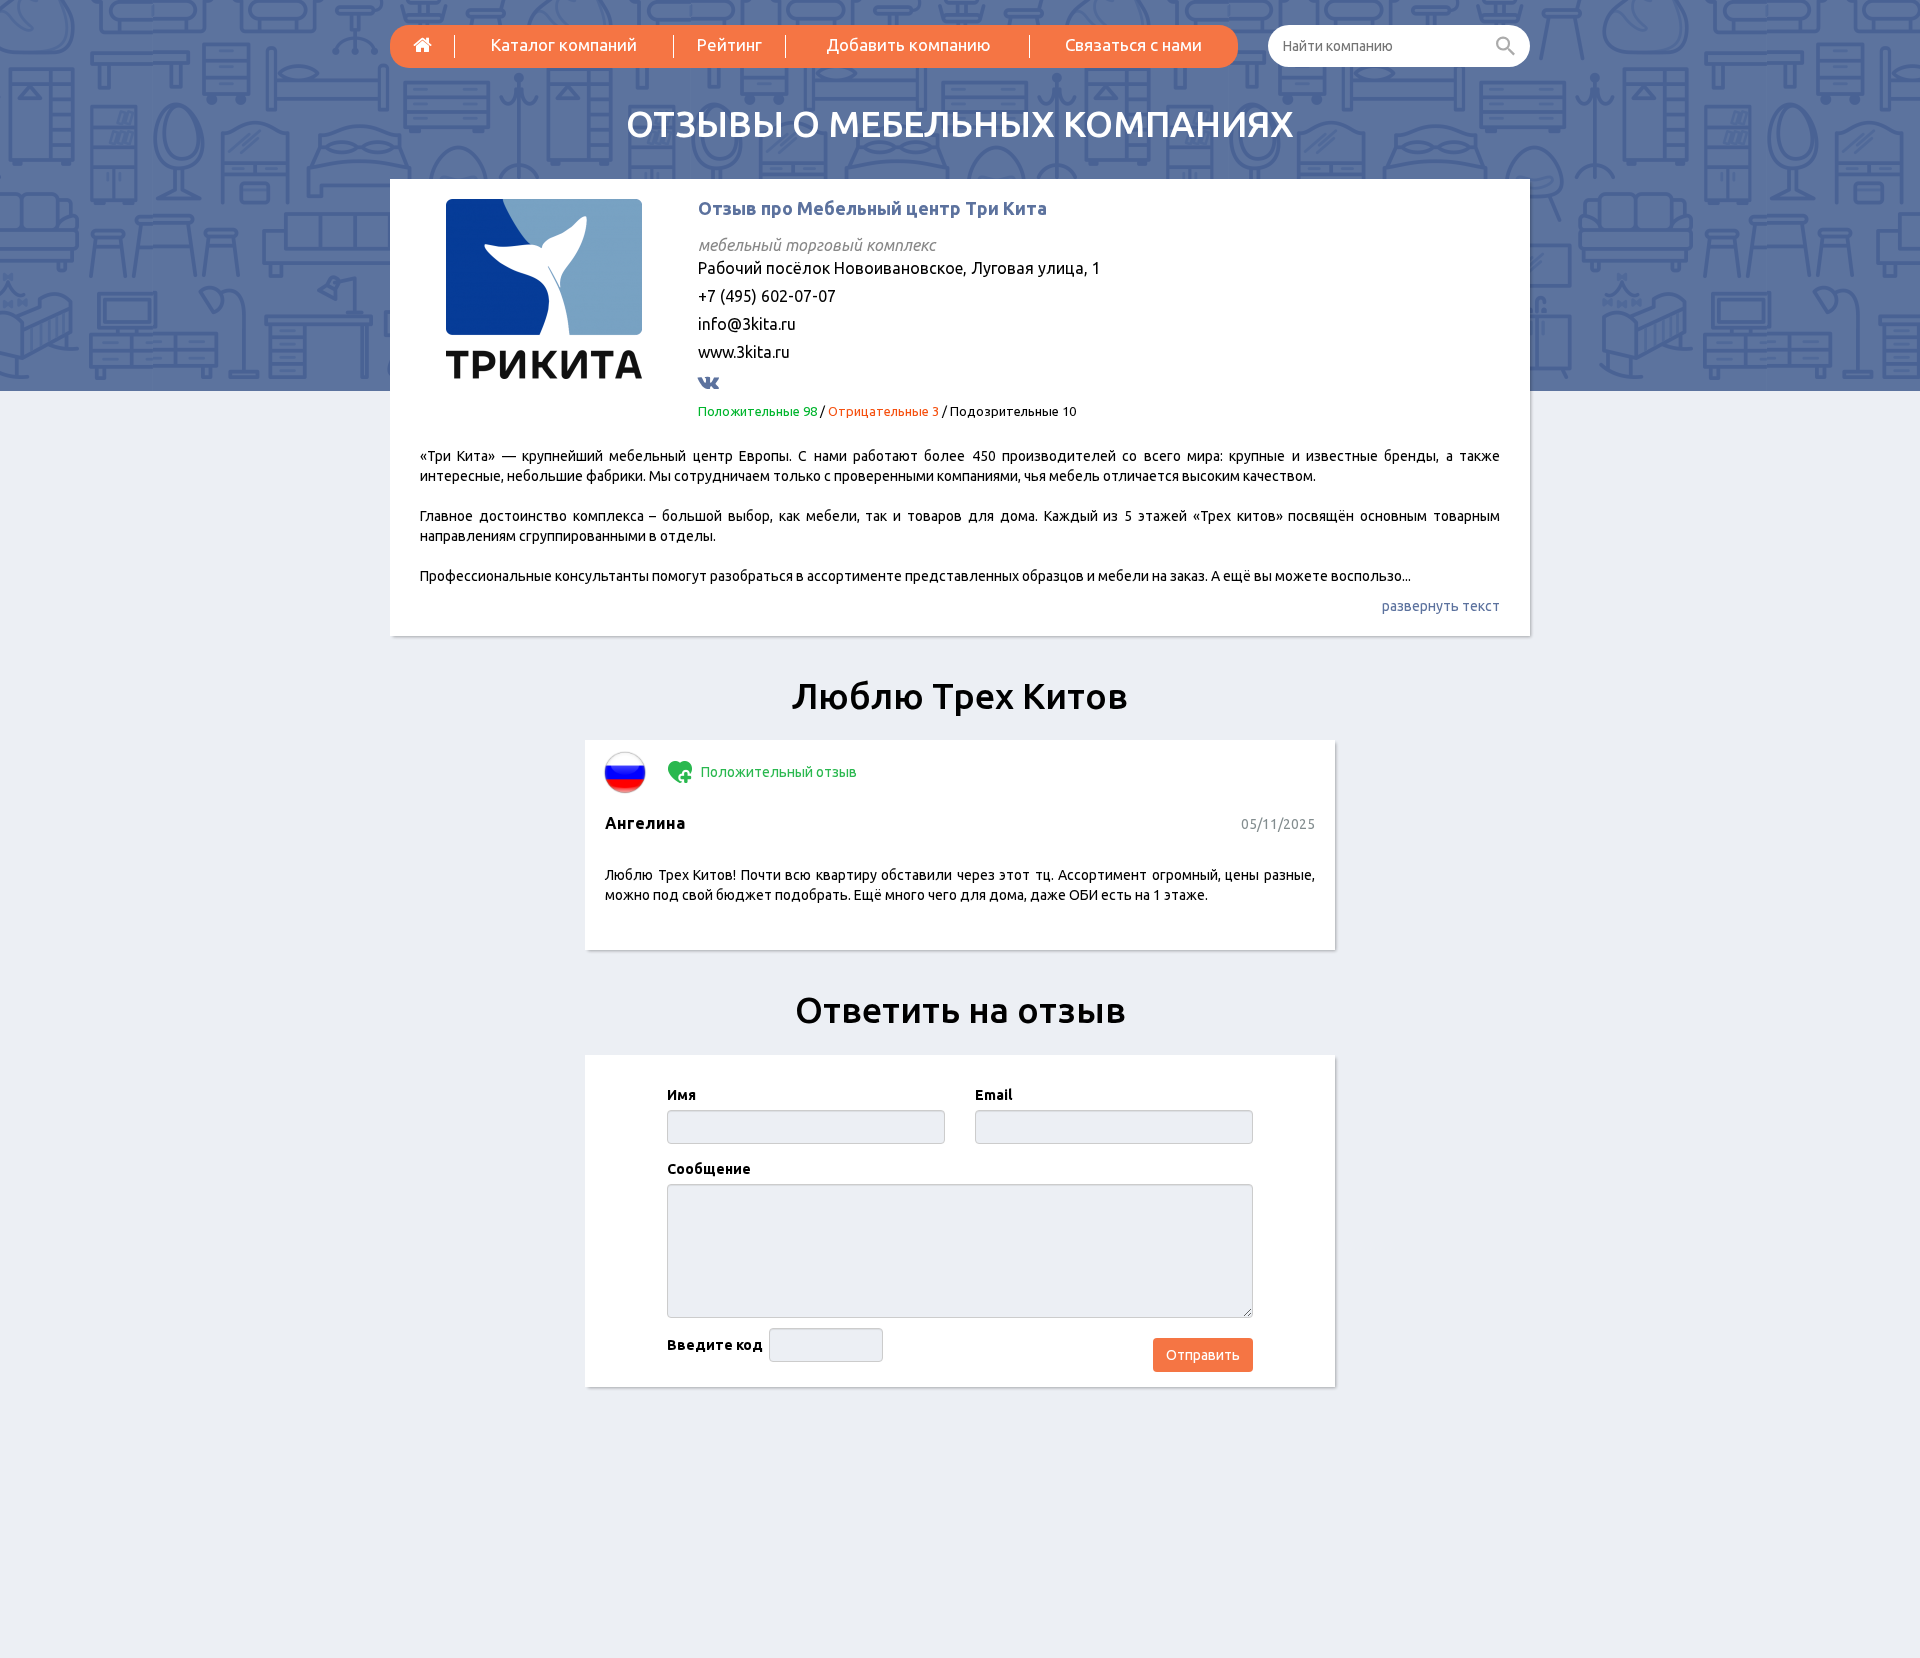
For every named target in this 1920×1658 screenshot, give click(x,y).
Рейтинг (729, 44)
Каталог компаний (564, 44)
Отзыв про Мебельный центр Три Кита (872, 208)
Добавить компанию (908, 44)
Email (993, 1095)
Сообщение (709, 1169)
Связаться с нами (1133, 44)
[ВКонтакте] (711, 381)
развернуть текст (1441, 606)
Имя (681, 1095)
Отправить (1203, 1355)
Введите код (715, 1345)
